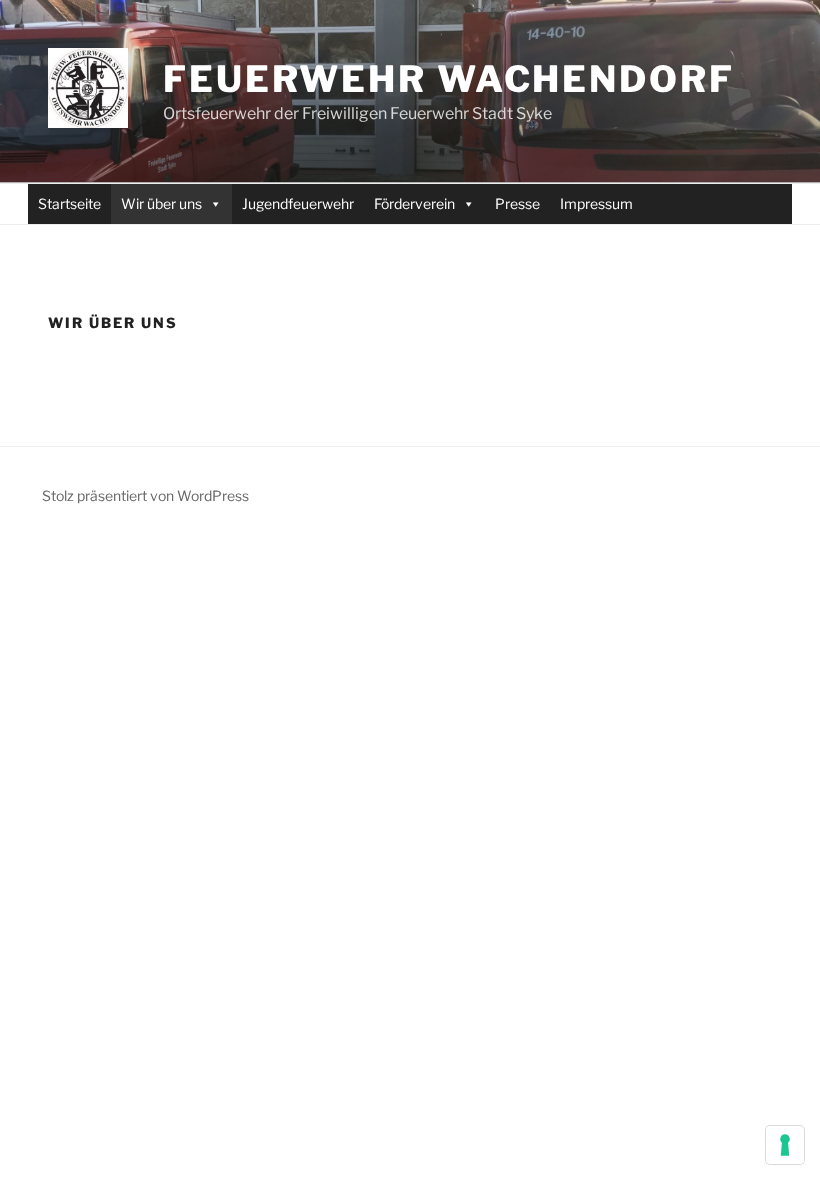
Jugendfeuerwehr (298, 203)
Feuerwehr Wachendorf (449, 79)
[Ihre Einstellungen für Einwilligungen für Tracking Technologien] (785, 1145)
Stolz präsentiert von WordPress (145, 495)
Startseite (69, 203)
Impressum (596, 203)
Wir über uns (161, 203)
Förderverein (414, 203)
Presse (517, 203)
